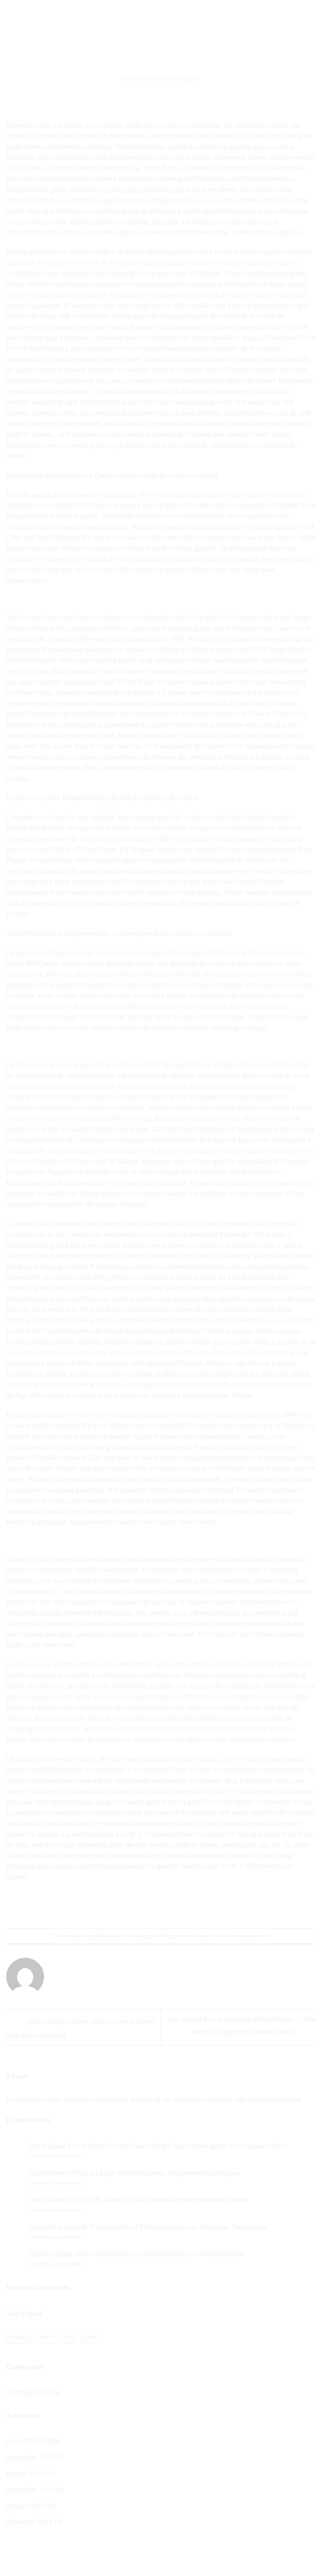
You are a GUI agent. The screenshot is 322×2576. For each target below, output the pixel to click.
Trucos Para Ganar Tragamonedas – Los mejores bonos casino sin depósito (119, 933)
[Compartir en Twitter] (153, 1906)
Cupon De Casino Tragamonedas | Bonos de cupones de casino (102, 798)
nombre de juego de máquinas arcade (188, 527)
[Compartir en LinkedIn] (199, 1906)
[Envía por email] (169, 1906)
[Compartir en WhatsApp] (123, 1906)
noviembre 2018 (30, 2458)
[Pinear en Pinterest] (184, 1906)
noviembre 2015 (30, 2490)
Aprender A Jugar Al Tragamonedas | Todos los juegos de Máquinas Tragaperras (148, 2227)
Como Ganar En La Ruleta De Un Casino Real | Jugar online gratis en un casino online (157, 2146)
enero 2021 (23, 2441)
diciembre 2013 (29, 2522)
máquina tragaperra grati (141, 1342)
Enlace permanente (245, 1936)
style (69, 2337)
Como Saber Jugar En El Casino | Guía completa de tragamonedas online (138, 2200)
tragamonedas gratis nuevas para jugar (88, 1697)
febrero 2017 (25, 2474)
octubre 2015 (26, 2506)
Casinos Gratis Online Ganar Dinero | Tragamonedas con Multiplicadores (136, 2254)
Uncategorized (28, 2393)
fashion (46, 2337)
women (91, 2337)
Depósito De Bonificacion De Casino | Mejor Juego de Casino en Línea (112, 476)
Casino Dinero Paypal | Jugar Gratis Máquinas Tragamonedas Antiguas (134, 2173)
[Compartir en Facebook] (138, 1906)
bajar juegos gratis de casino (161, 818)
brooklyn (19, 2337)
